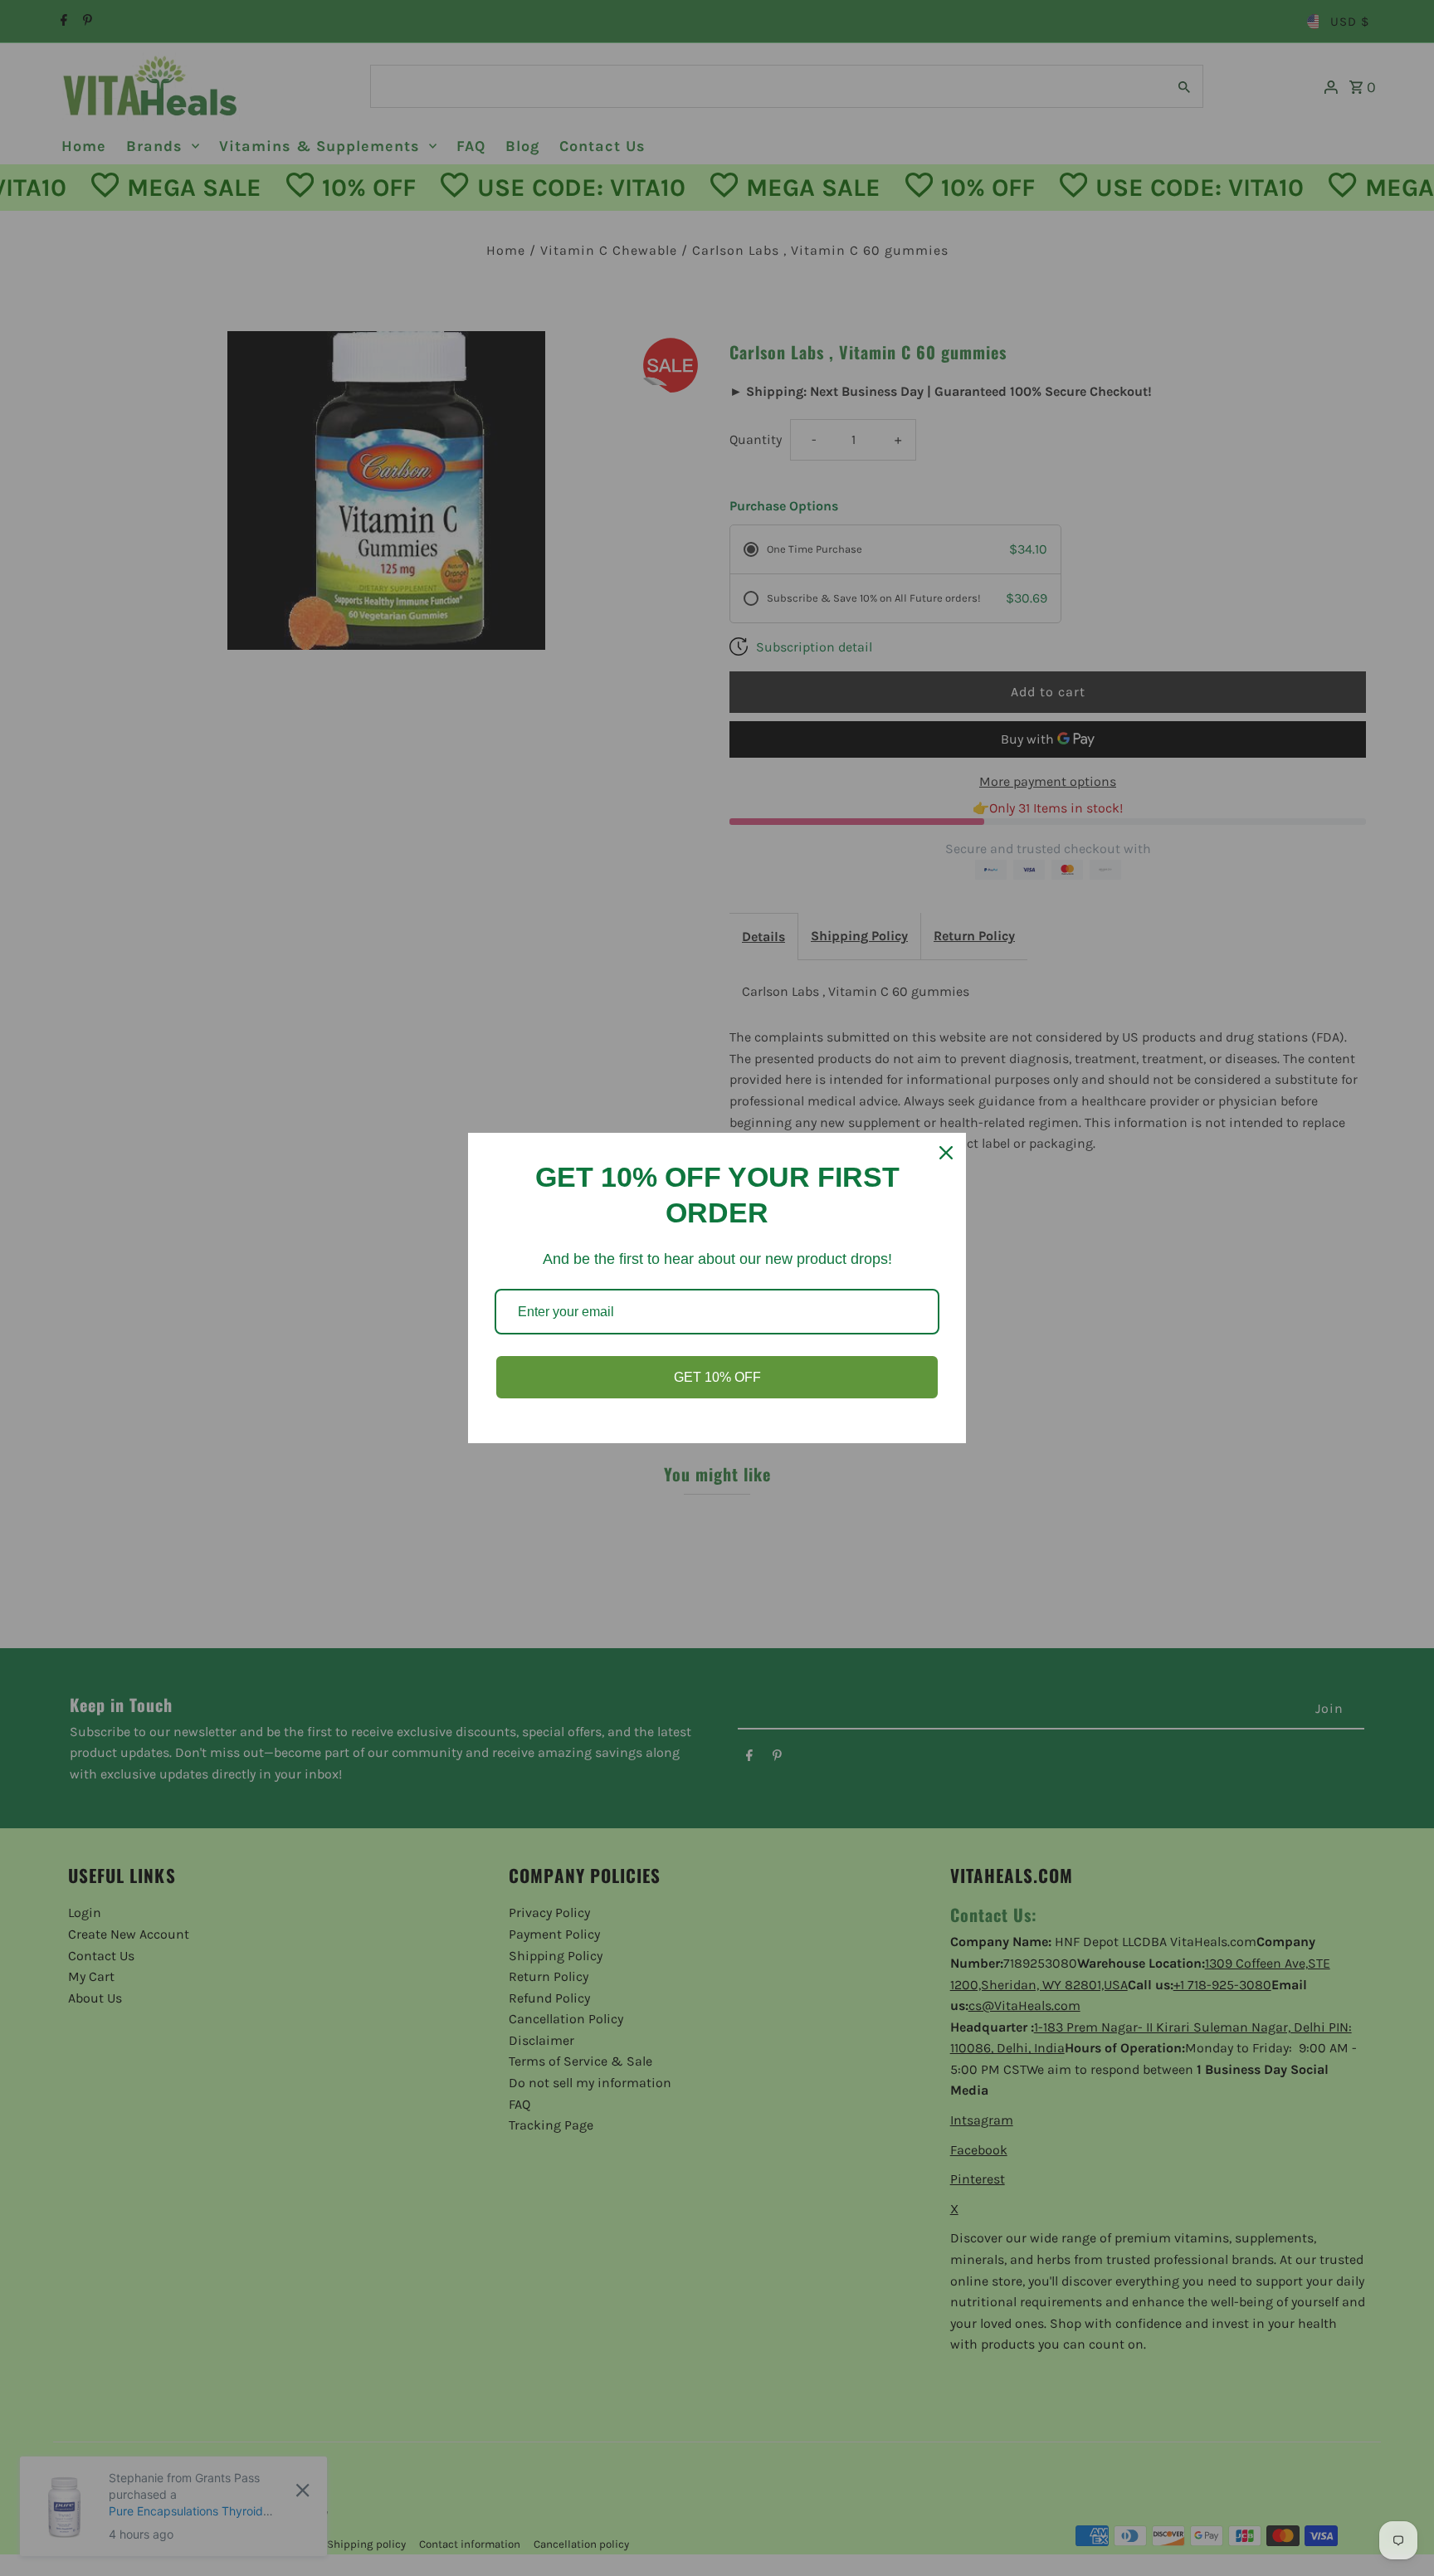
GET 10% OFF (717, 1377)
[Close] (946, 1153)
